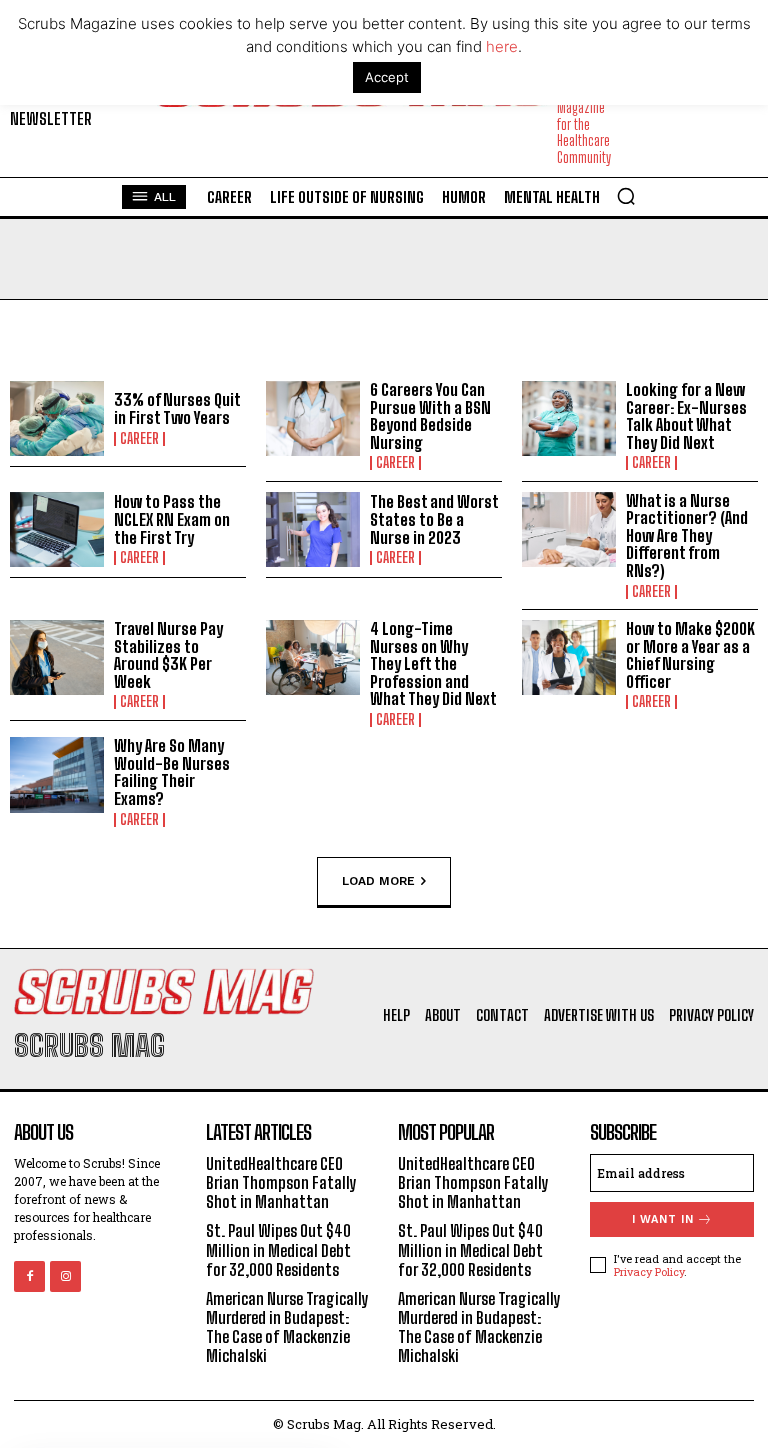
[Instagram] (65, 1276)
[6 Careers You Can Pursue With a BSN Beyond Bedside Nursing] (313, 419)
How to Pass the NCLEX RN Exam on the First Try (172, 519)
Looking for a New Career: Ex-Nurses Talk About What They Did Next (686, 416)
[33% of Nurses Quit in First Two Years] (57, 419)
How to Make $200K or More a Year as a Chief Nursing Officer (690, 655)
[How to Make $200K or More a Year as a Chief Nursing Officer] (569, 658)
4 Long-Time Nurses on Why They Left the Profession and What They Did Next (433, 663)
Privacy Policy (649, 1271)
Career (139, 439)
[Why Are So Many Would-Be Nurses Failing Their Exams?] (57, 775)
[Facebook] (29, 1276)
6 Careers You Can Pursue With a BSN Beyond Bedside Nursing (430, 416)
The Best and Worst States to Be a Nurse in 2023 (434, 519)
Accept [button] (387, 77)
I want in (663, 1219)
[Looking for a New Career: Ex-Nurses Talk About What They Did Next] (569, 419)
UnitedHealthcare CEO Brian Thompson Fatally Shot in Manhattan (281, 1182)
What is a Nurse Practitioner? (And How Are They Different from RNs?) (687, 535)
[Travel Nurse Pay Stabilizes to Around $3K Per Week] (57, 658)
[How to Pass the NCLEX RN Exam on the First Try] (57, 530)
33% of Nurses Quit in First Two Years (177, 408)
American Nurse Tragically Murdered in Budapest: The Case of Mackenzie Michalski (287, 1327)
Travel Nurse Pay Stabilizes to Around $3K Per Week (168, 655)
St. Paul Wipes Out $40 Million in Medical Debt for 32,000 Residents (278, 1249)
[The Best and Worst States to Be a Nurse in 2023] (313, 530)
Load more (378, 880)
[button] (626, 196)
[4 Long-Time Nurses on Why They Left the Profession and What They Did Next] (313, 658)
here (502, 46)
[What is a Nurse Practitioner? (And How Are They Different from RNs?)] (569, 530)
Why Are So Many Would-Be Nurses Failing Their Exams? (172, 772)
